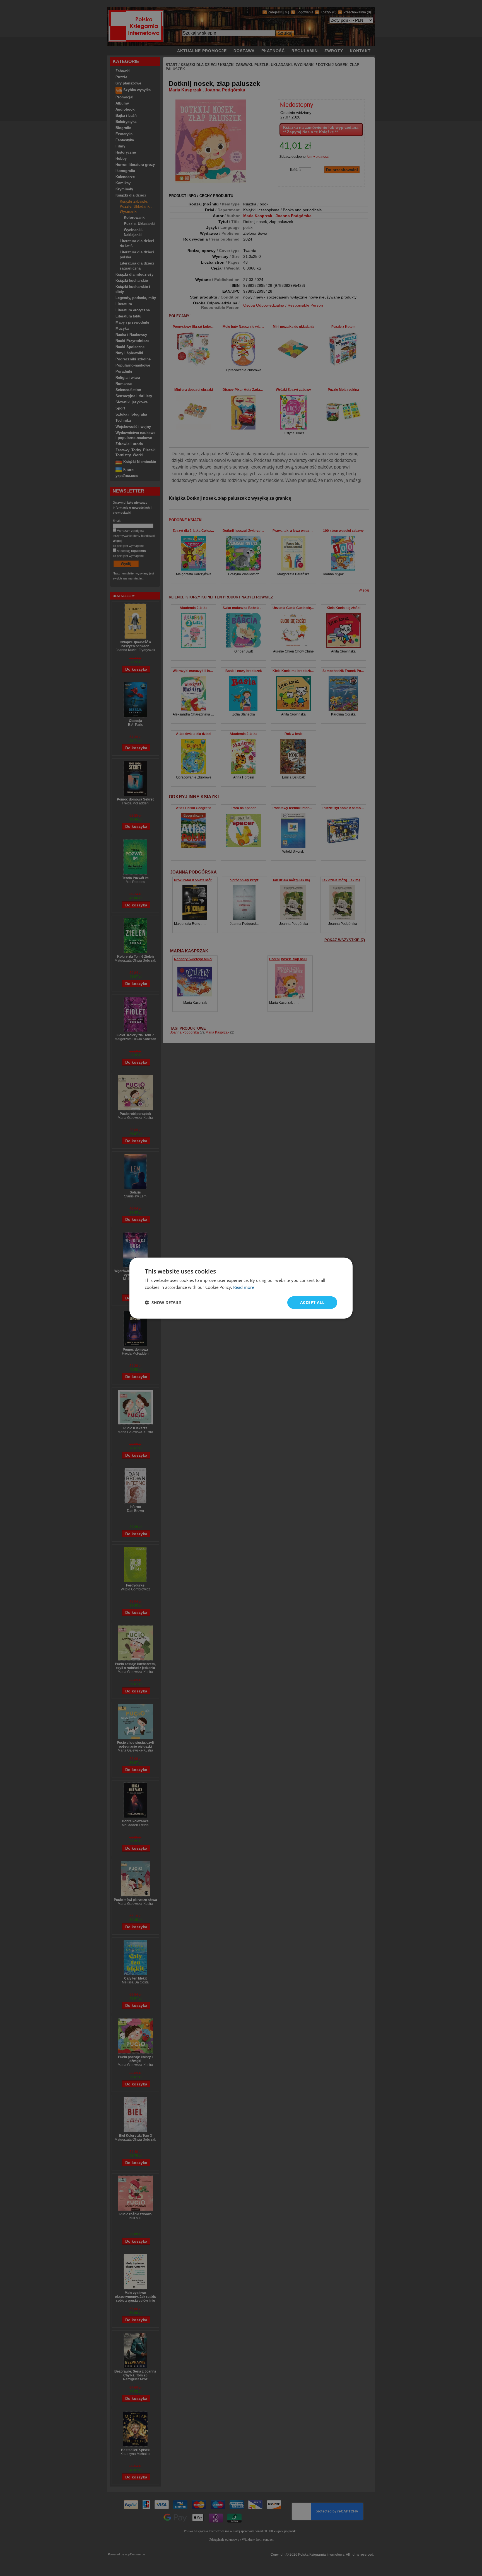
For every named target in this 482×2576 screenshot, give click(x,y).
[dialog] (241, 1288)
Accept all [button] (312, 1302)
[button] (163, 1302)
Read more (244, 1287)
